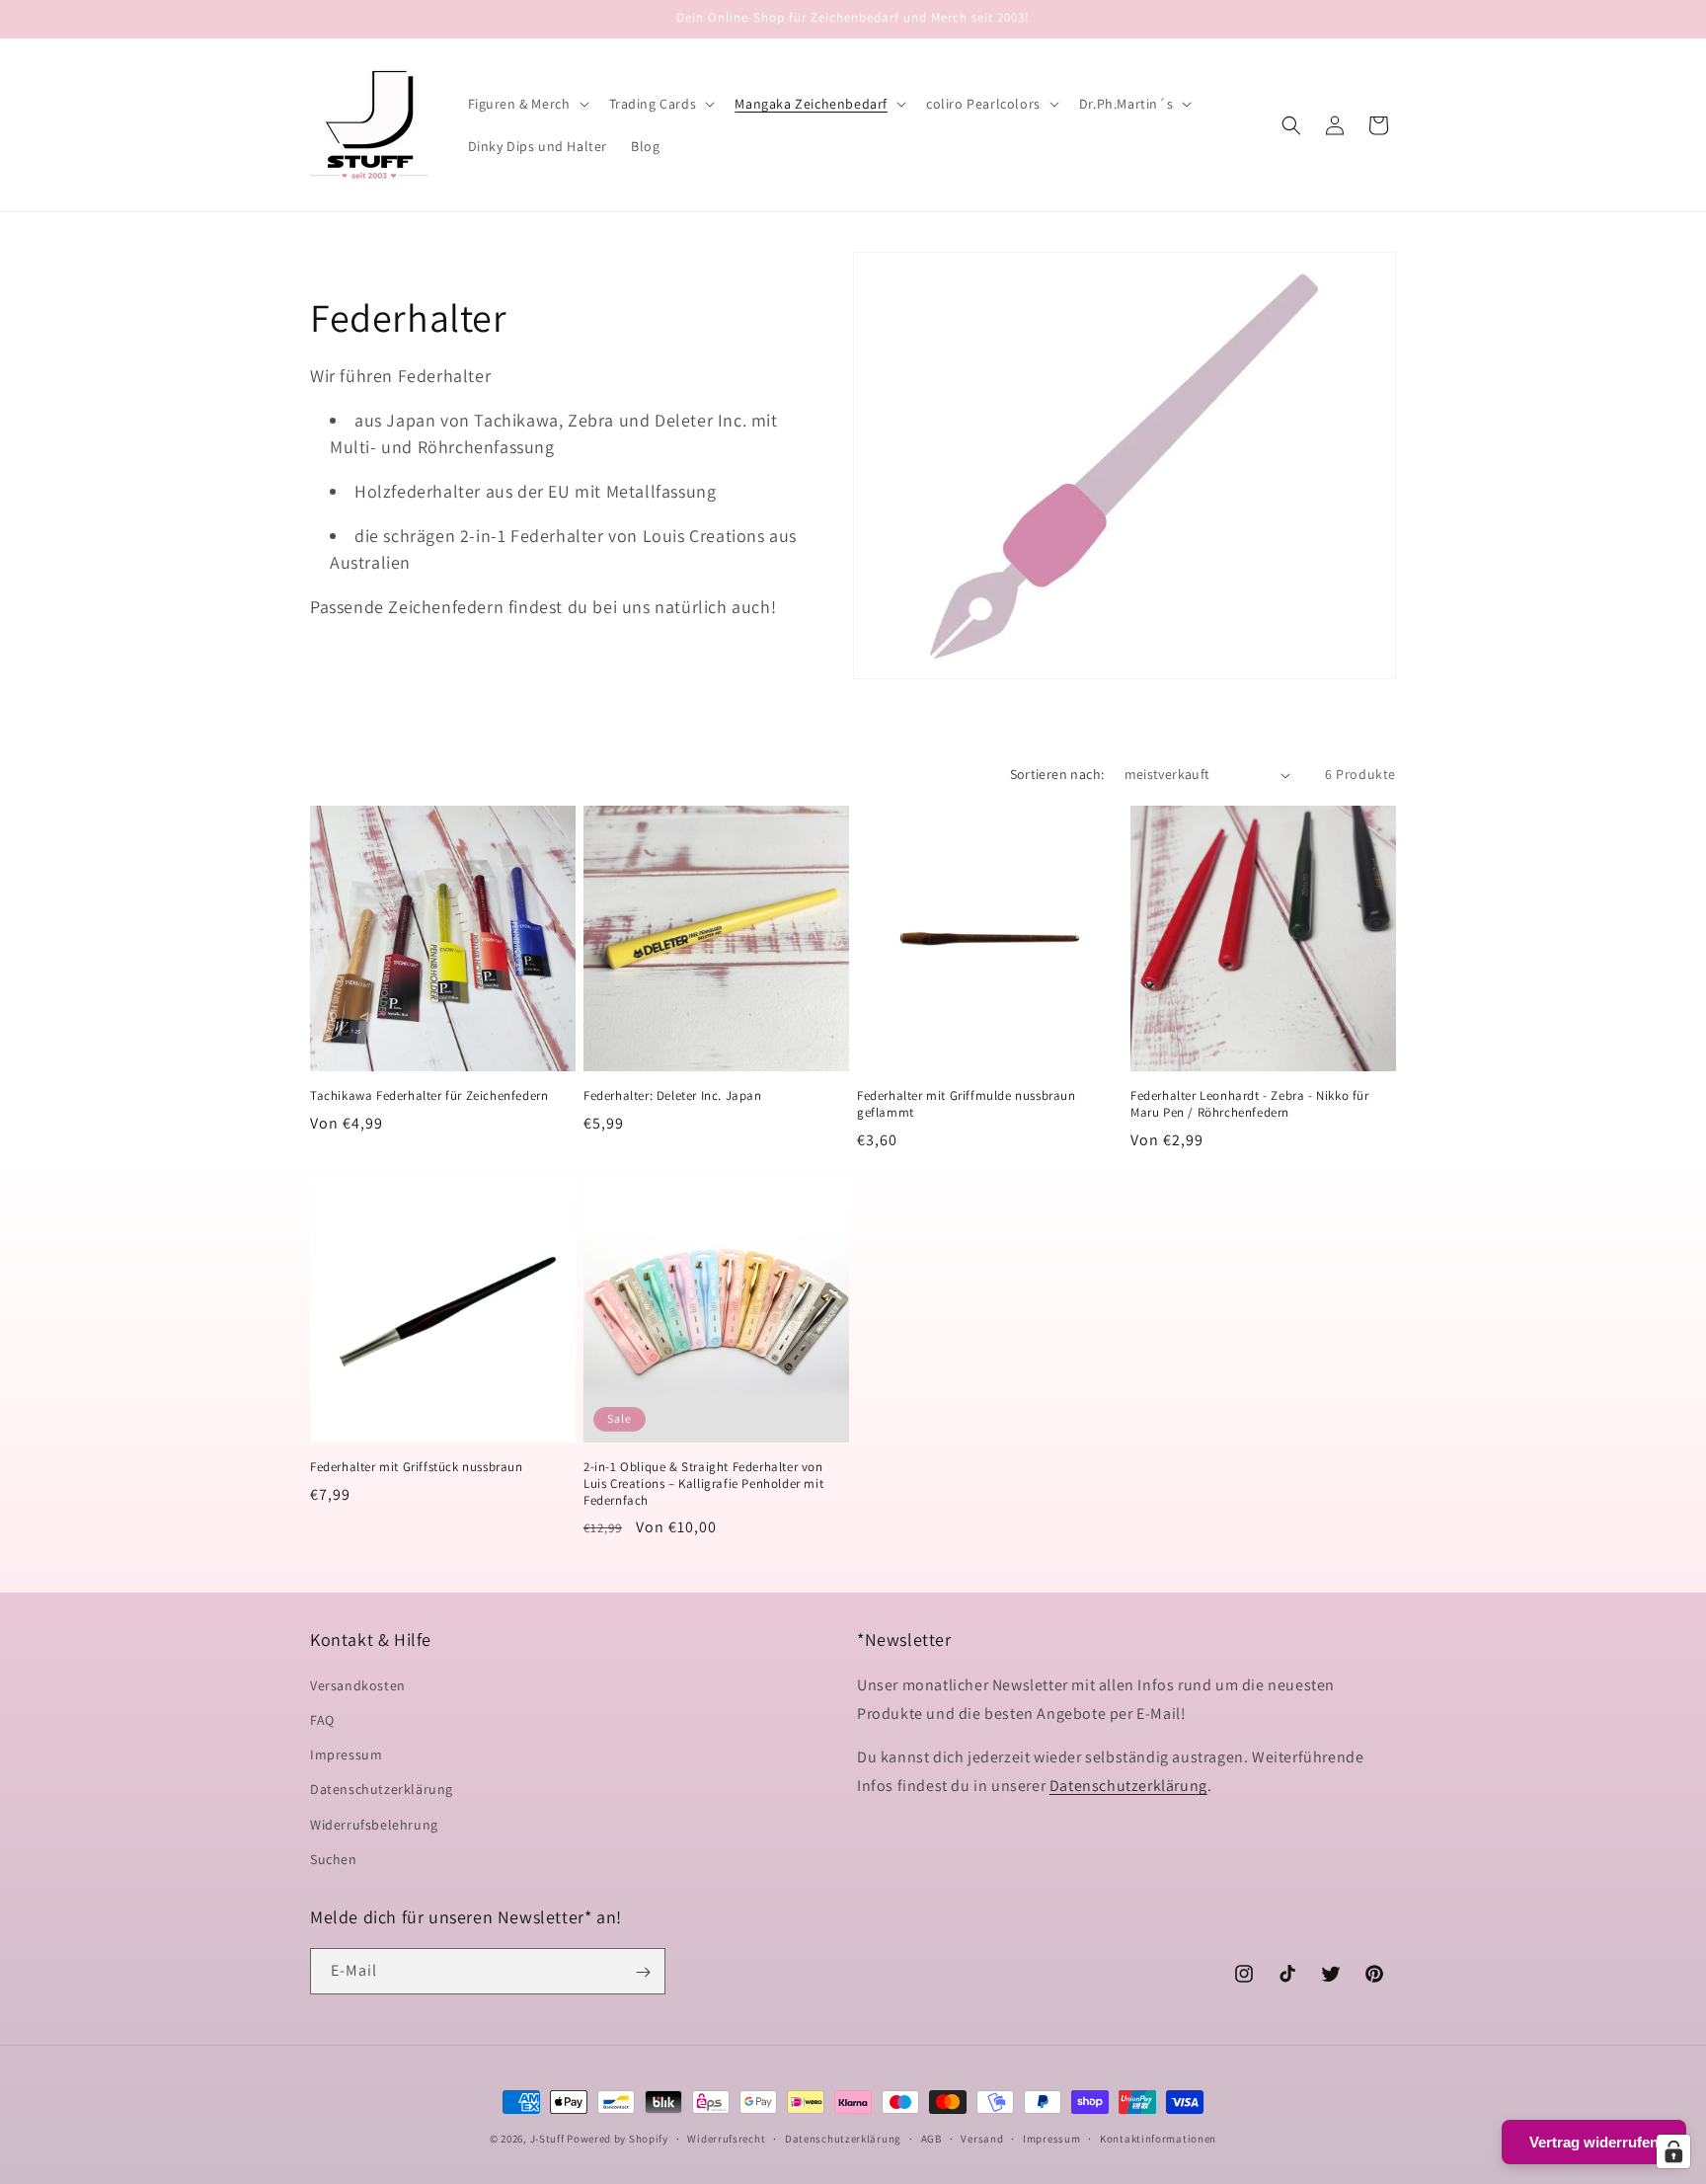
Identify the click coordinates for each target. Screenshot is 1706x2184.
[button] (527, 104)
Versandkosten (358, 1684)
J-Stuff (547, 2139)
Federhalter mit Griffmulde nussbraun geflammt (967, 1104)
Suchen (334, 1858)
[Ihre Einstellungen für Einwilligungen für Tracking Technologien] (1673, 2151)
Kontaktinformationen (1158, 2138)
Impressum (346, 1754)
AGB (931, 2138)
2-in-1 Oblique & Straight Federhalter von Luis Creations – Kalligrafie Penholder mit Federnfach (703, 1484)
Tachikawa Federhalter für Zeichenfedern (429, 1096)
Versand (982, 2138)
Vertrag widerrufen (1594, 2142)
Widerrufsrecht (726, 2138)
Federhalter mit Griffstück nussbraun (417, 1467)
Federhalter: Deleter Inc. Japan (673, 1096)
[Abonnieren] (643, 1972)
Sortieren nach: (1057, 774)
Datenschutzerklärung (382, 1789)
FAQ (322, 1719)
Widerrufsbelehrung (374, 1824)
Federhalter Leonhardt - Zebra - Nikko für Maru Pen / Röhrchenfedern (1250, 1104)
